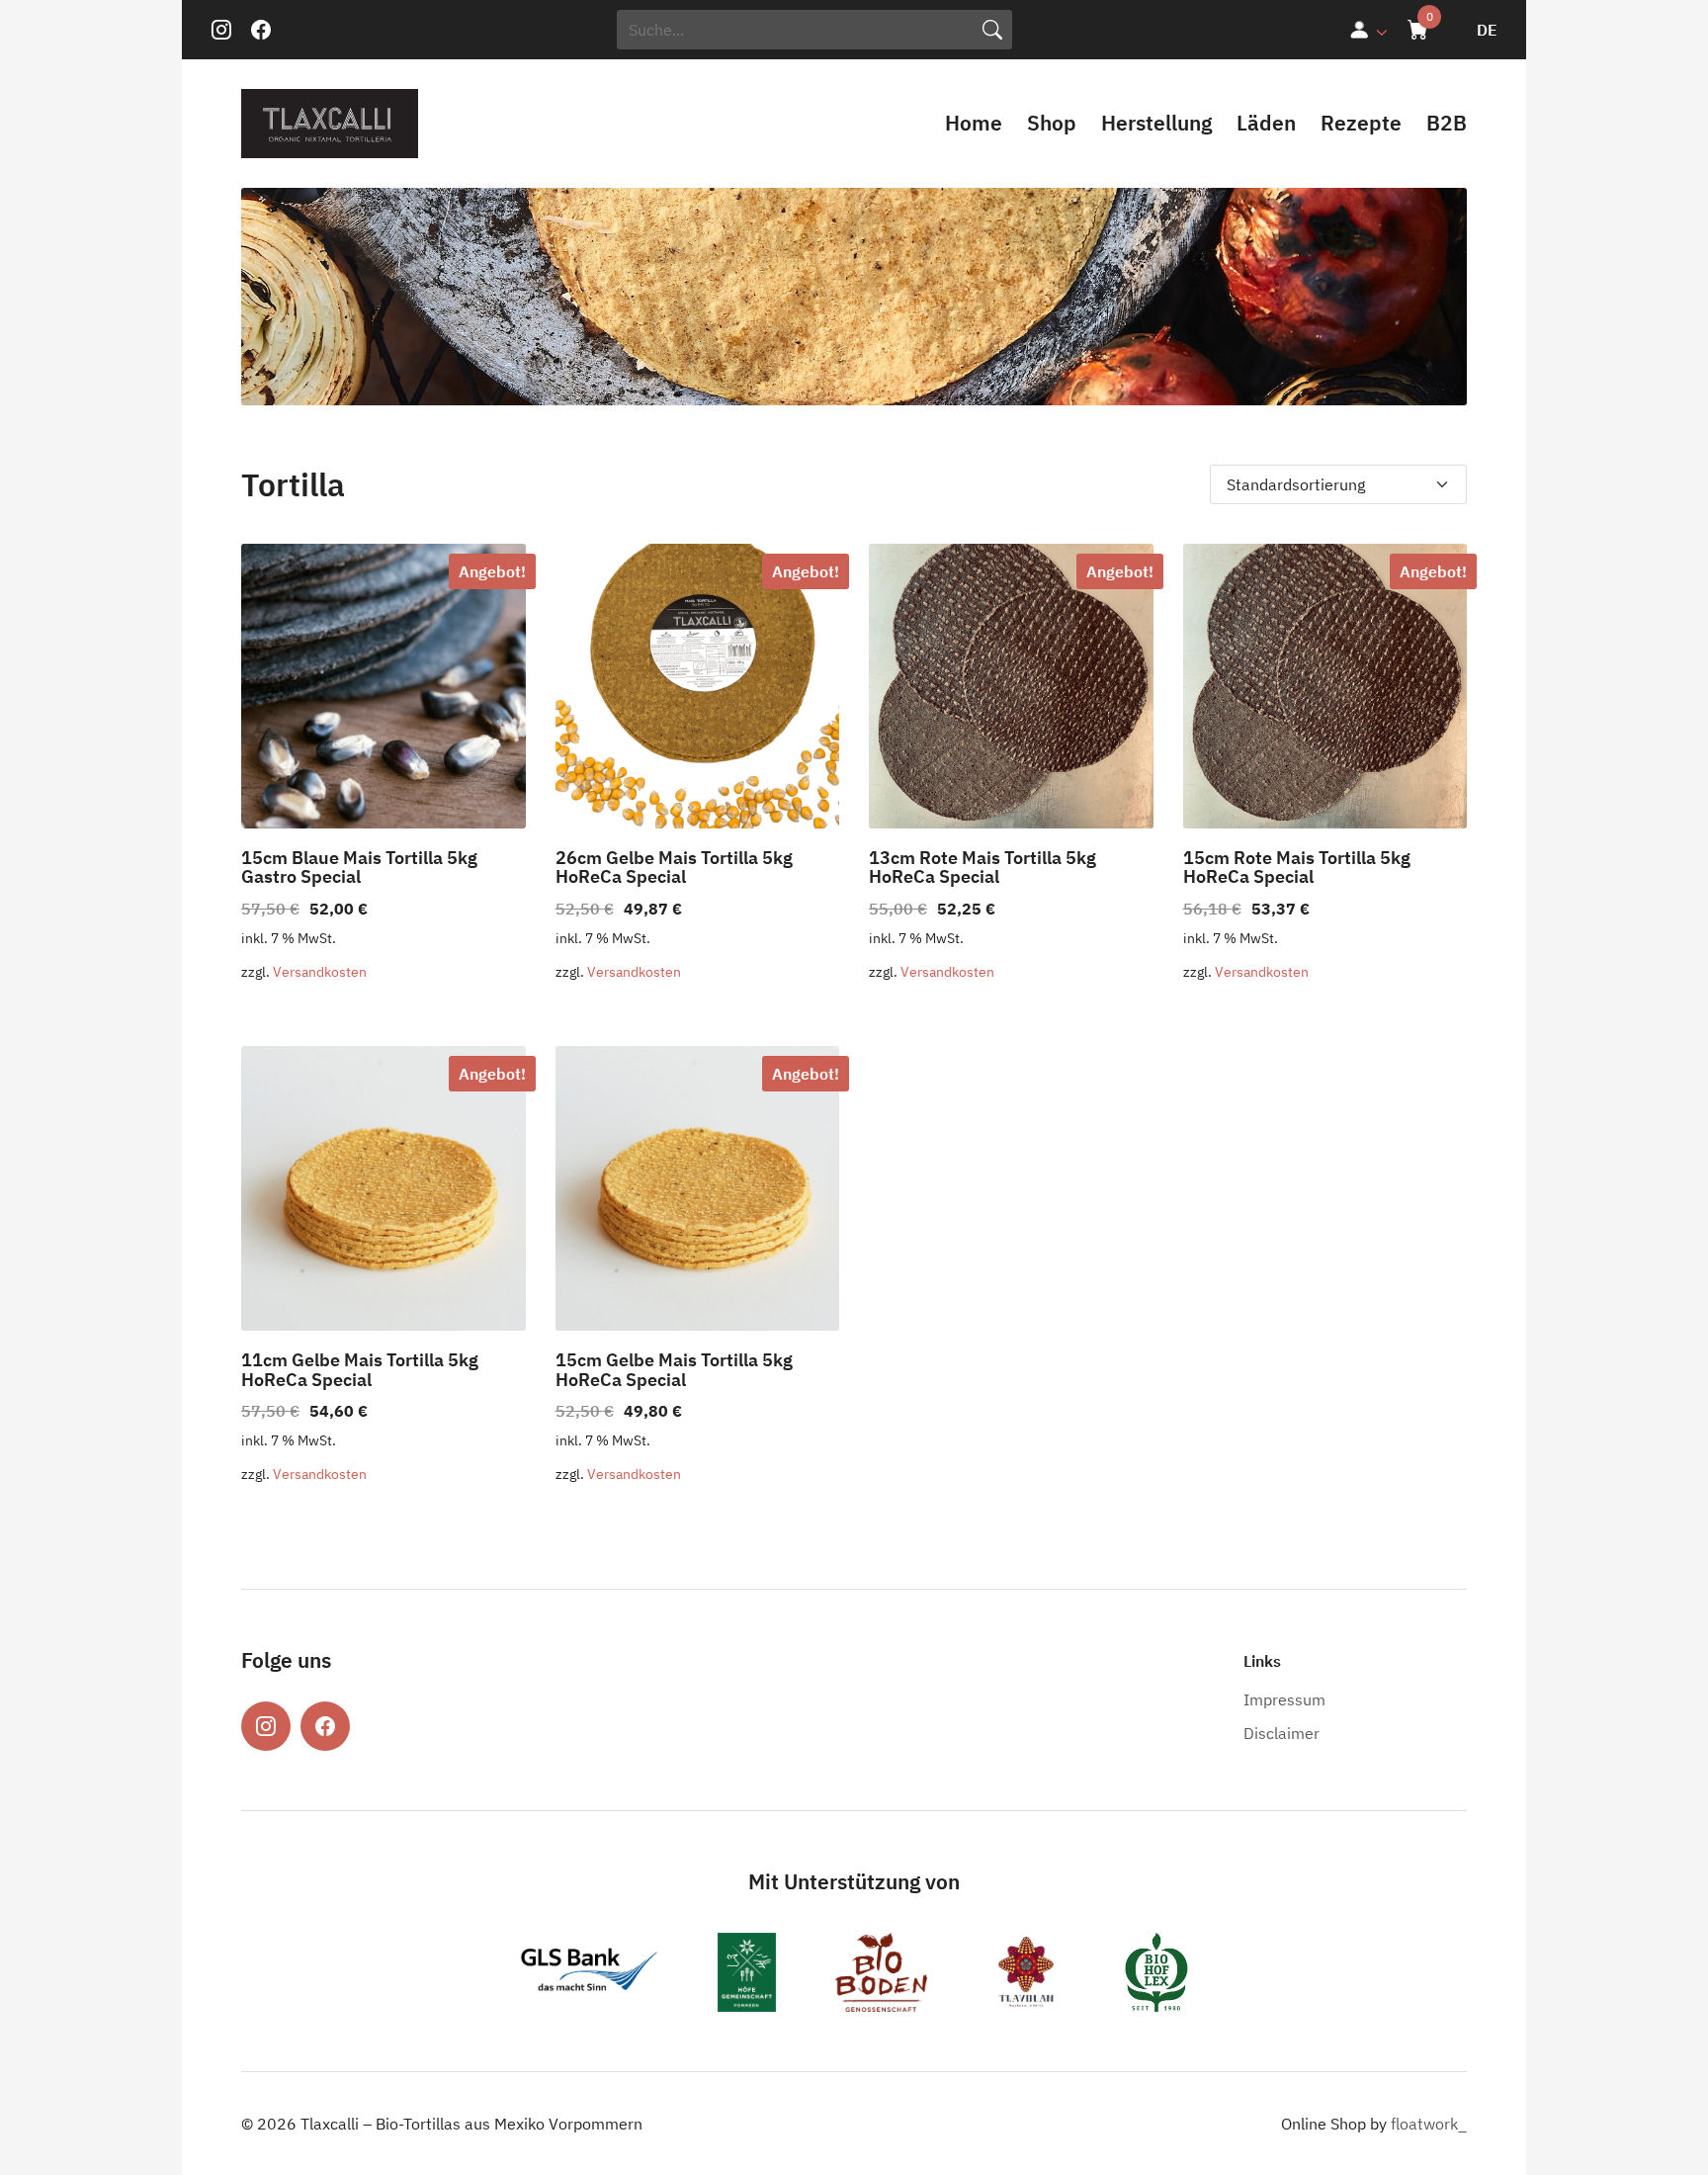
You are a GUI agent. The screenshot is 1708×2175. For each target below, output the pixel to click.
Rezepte (1361, 123)
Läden (1266, 123)
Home (974, 123)
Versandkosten (320, 971)
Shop (1052, 123)
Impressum (1284, 1699)
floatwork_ (1429, 2124)
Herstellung (1156, 123)
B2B (1447, 123)
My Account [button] (1368, 30)
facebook (261, 30)
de (1487, 30)
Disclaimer (1281, 1733)
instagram (221, 30)
